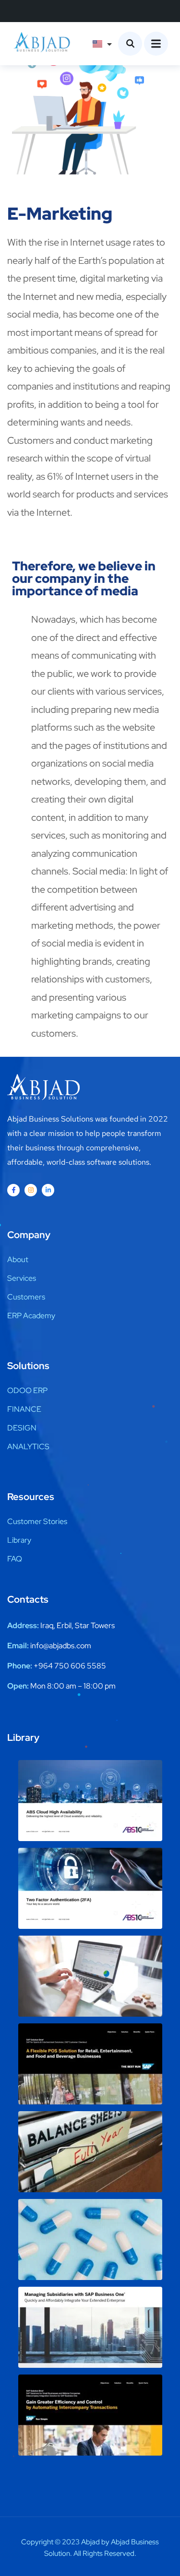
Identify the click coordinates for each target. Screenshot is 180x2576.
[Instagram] (31, 1190)
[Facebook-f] (13, 1190)
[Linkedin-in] (48, 1190)
